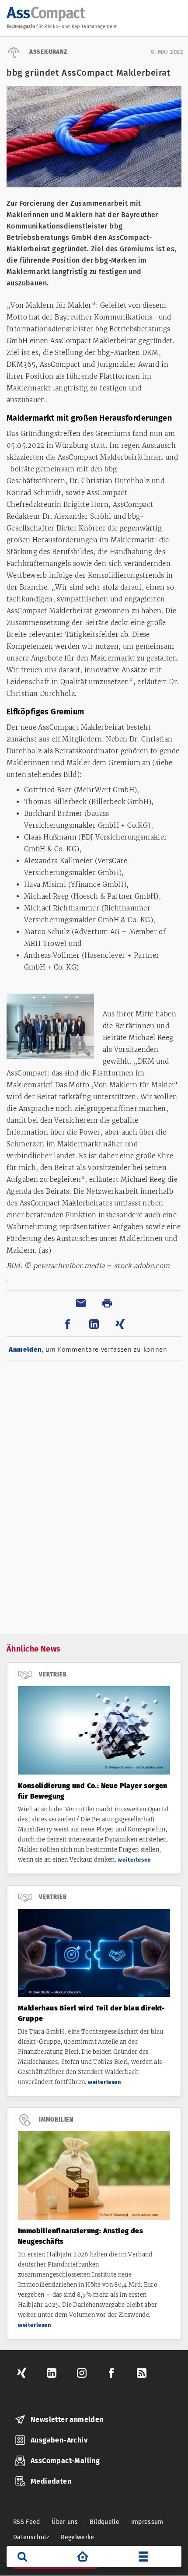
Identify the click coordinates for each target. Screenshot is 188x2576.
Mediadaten (51, 2481)
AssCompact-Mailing (65, 2461)
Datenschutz (31, 2537)
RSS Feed (27, 2522)
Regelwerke (78, 2537)
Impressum (147, 2522)
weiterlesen (134, 1860)
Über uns (65, 2522)
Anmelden (25, 1350)
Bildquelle (105, 2522)
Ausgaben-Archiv (59, 2440)
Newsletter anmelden (67, 2420)
